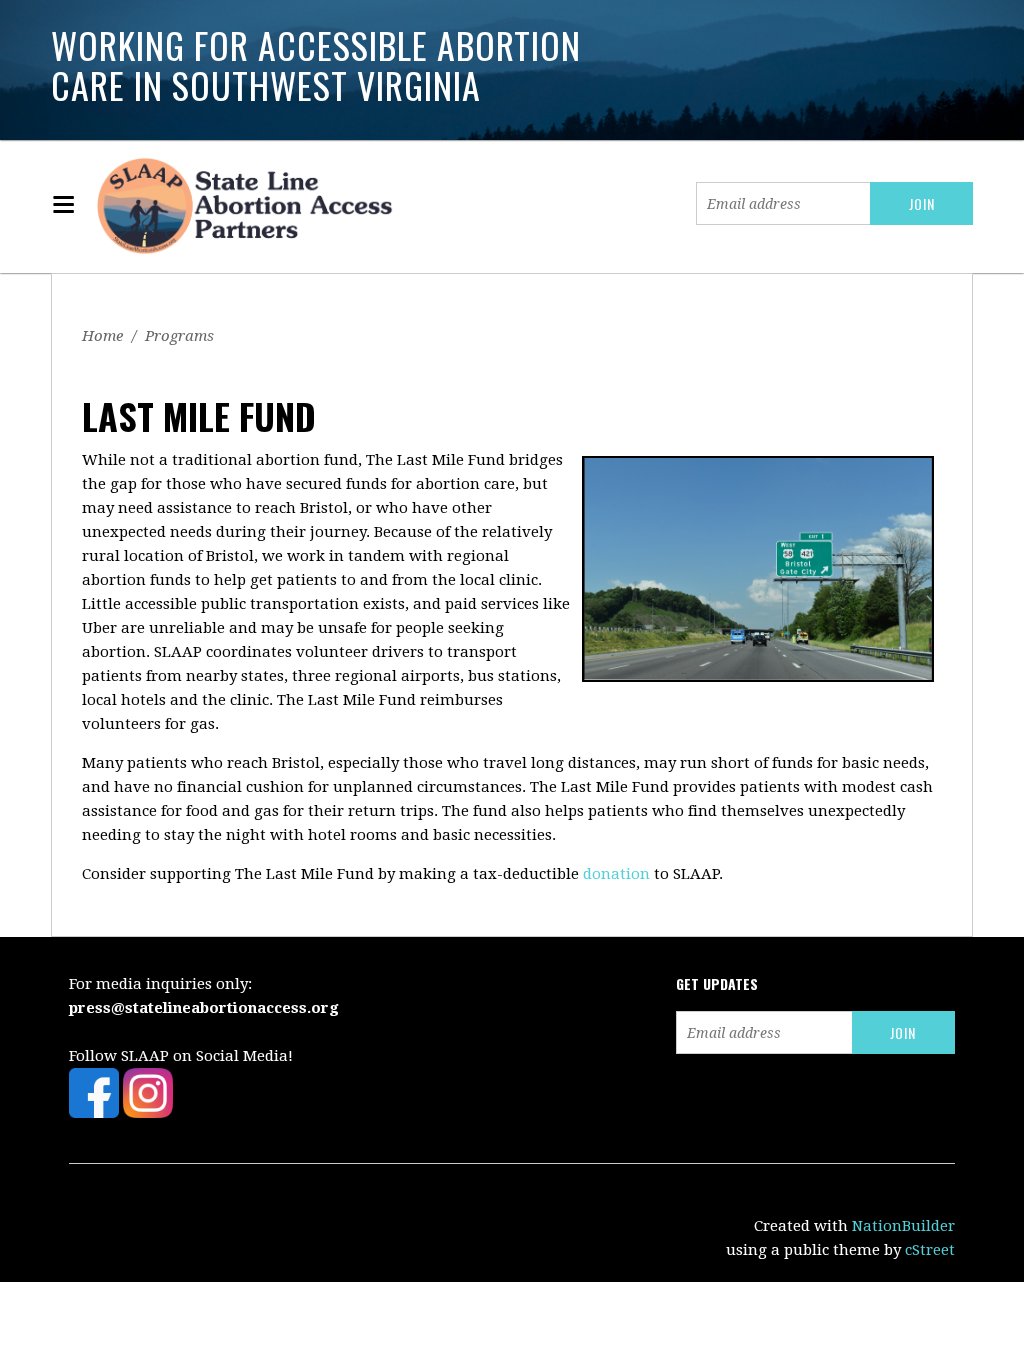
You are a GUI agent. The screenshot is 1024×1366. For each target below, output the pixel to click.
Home (102, 336)
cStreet (930, 1250)
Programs (179, 336)
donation (616, 874)
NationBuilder (903, 1226)
